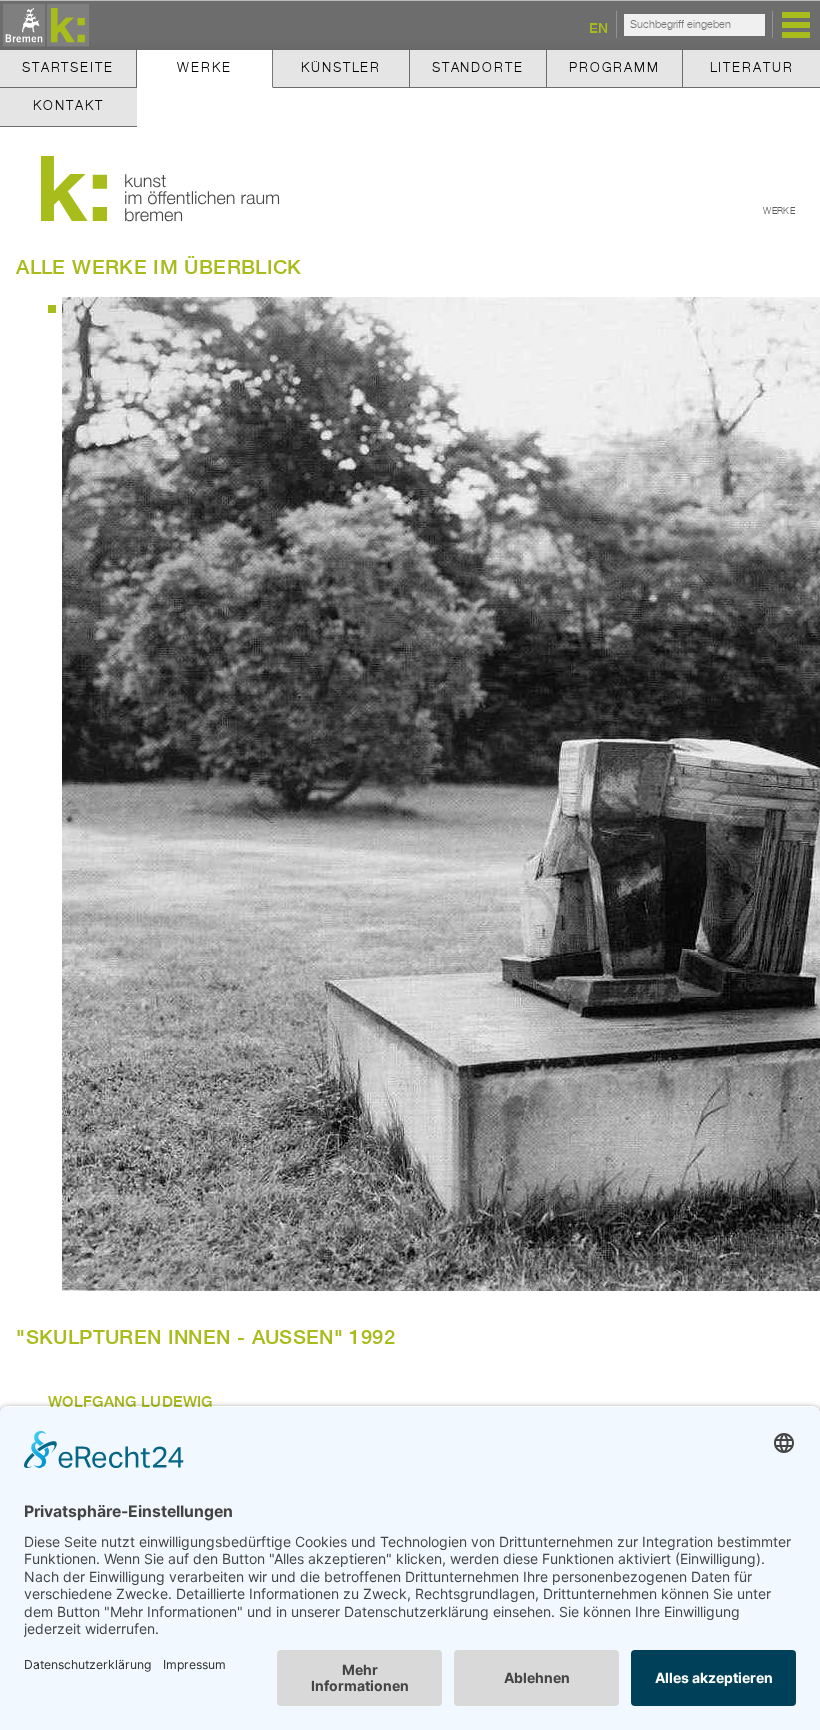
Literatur (752, 68)
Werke (204, 68)
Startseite (68, 68)
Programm (614, 68)
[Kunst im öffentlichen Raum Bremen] (43, 26)
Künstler (341, 68)
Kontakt (68, 106)
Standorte (478, 68)
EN (598, 27)
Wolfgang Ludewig (130, 1401)
